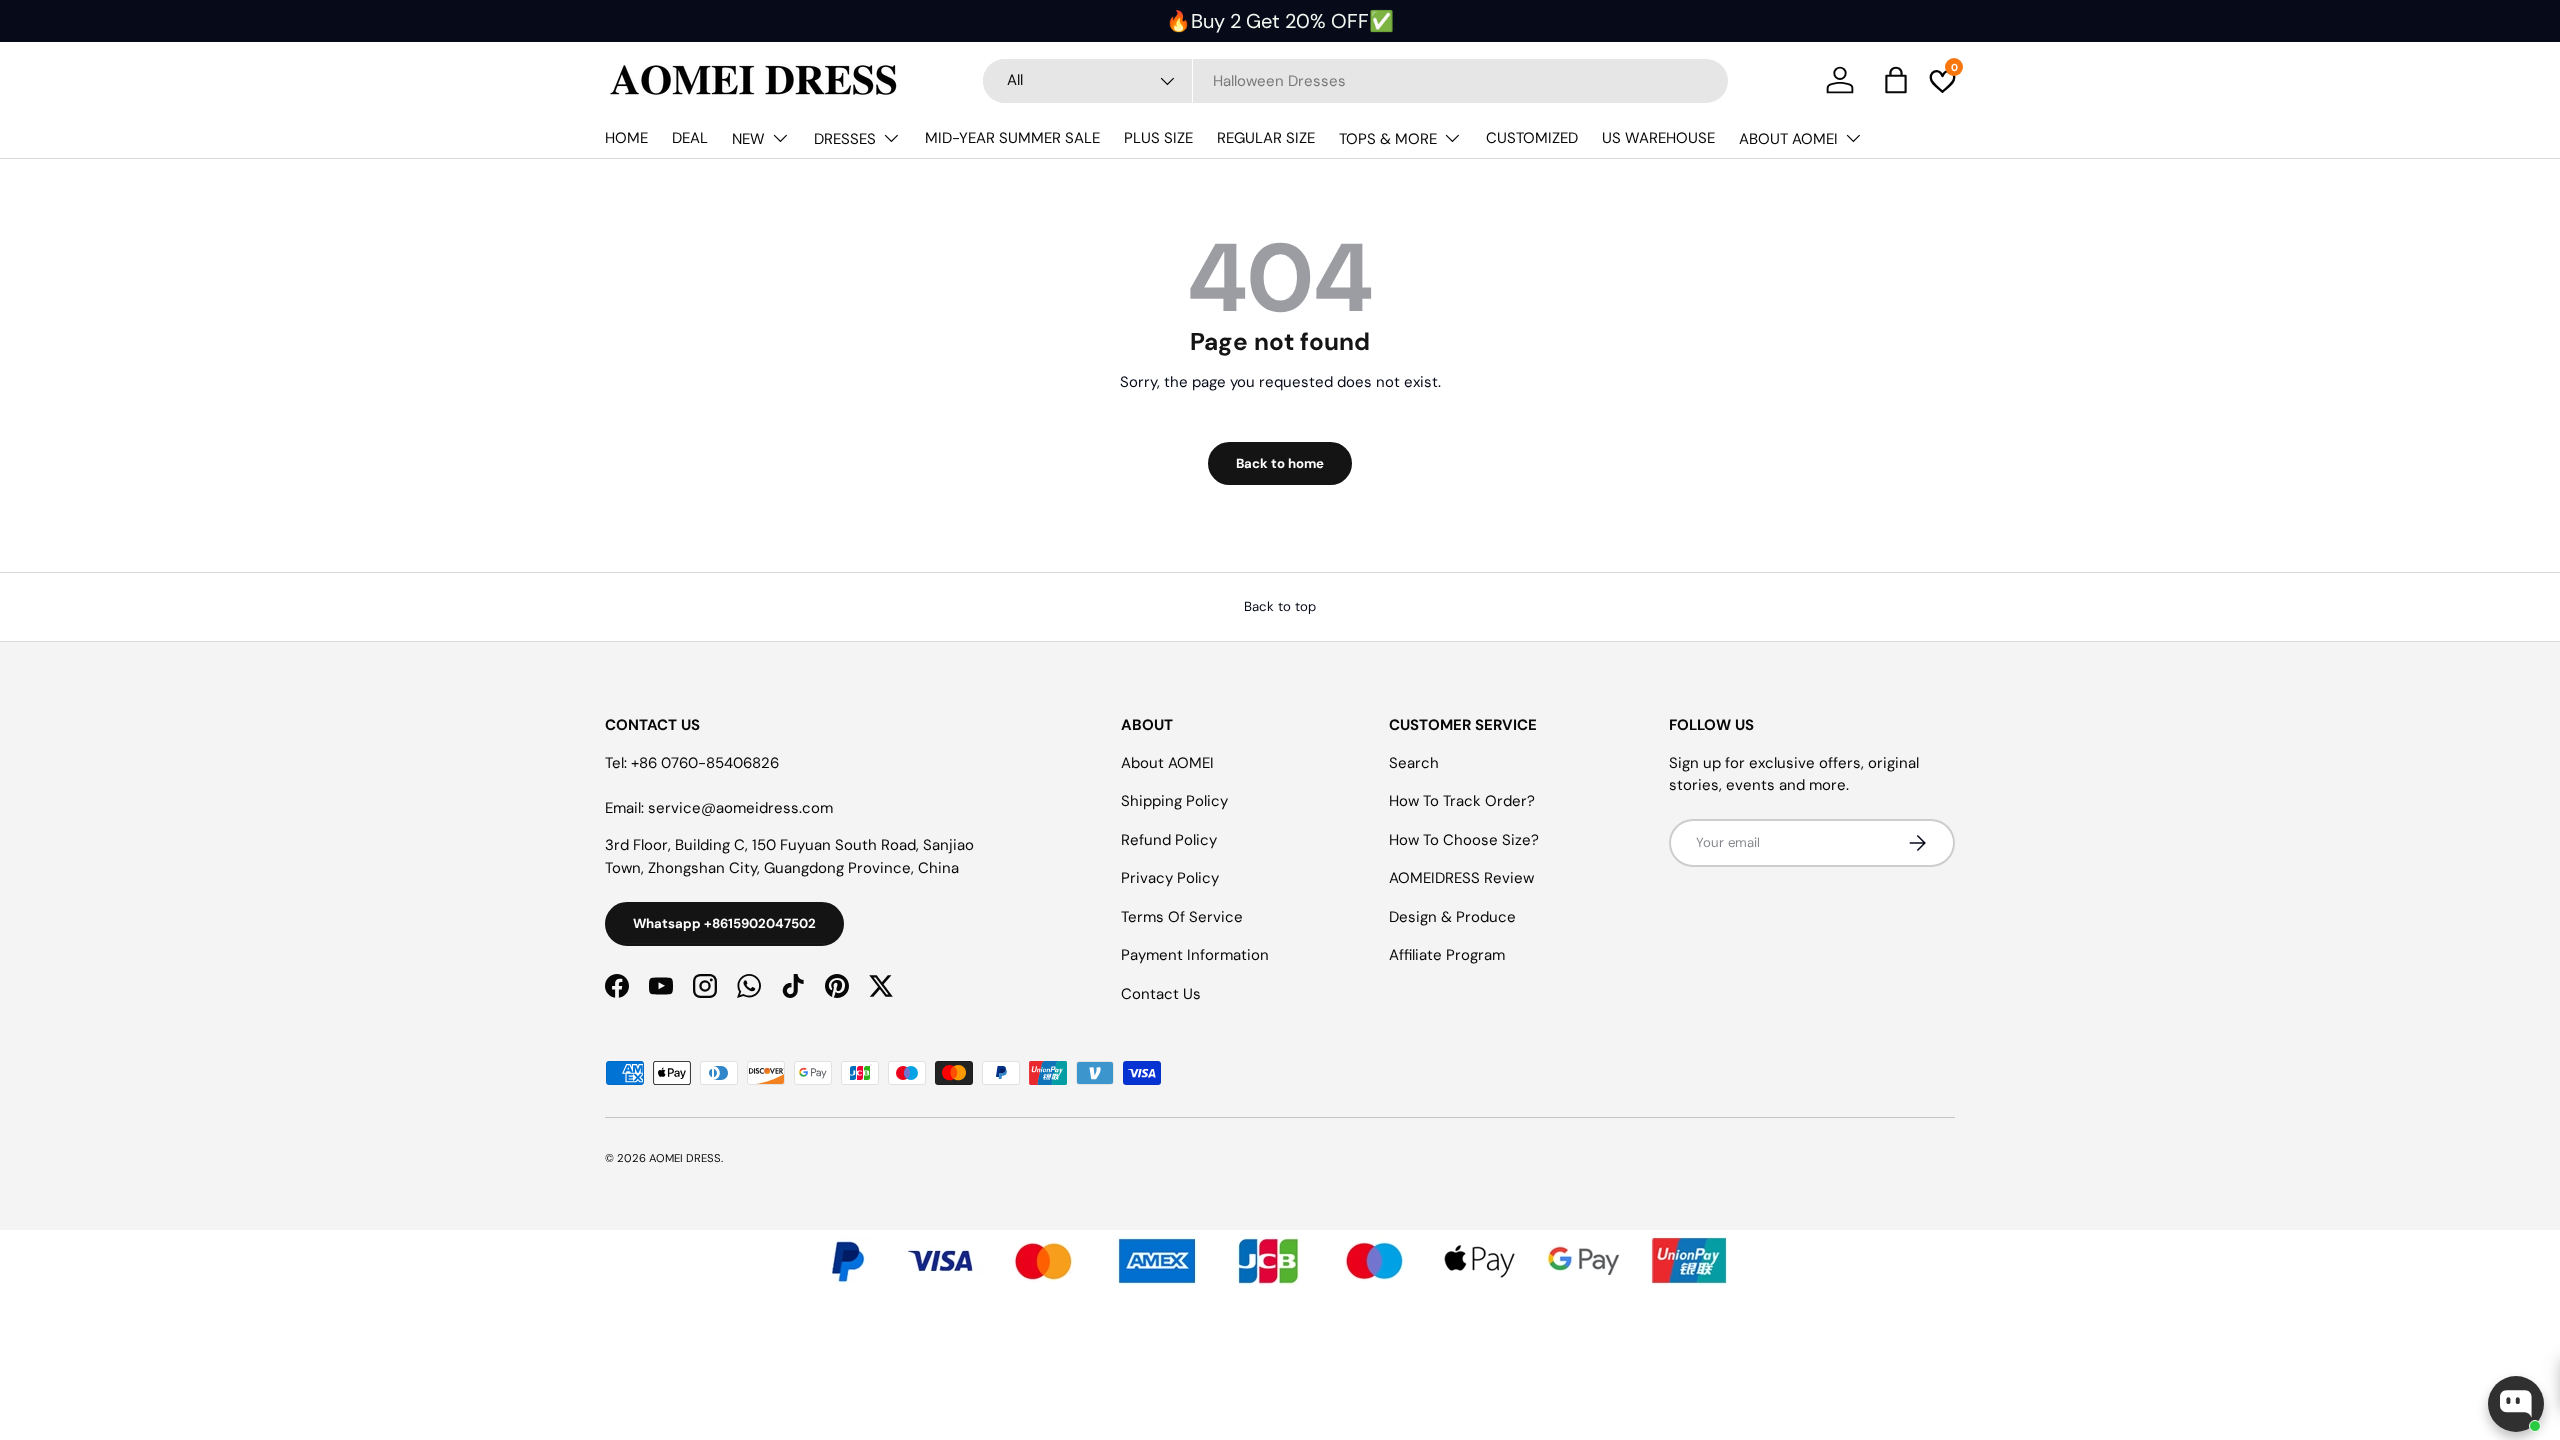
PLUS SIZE (1158, 138)
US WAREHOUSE (1658, 138)
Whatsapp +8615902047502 (724, 923)
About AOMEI (1167, 763)
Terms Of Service (1182, 917)
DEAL (690, 138)
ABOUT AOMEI (1788, 139)
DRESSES (845, 139)
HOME (626, 138)
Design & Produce (1452, 917)
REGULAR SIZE (1266, 138)
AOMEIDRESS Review (1461, 878)
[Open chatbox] (2516, 1404)
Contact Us (1161, 994)
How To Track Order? (1462, 801)
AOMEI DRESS (685, 1158)
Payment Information (1195, 955)
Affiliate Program (1447, 955)
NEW (748, 139)
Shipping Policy (1174, 801)
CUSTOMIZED (1532, 138)
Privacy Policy (1170, 878)
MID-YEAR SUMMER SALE (1012, 138)
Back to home (1280, 463)
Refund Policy (1169, 840)
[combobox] (1355, 81)
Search (1414, 763)
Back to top (1280, 606)
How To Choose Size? (1464, 840)
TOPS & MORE (1388, 139)
